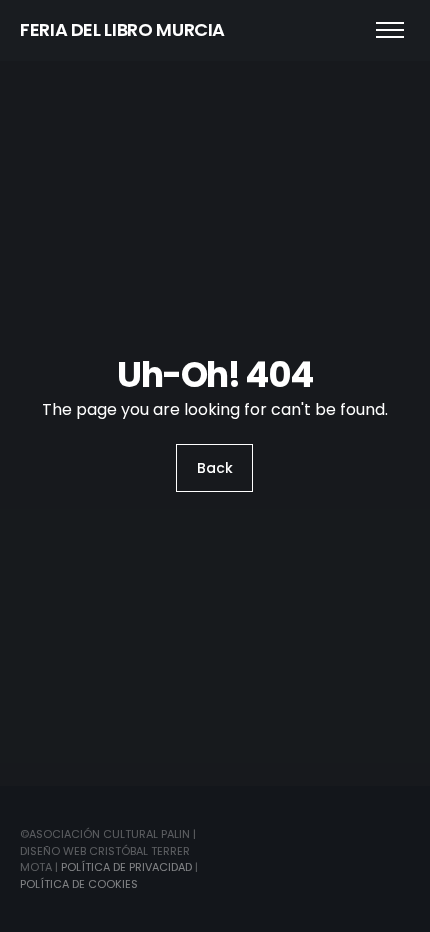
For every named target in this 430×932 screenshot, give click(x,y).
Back (215, 468)
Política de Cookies (79, 884)
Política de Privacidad (126, 867)
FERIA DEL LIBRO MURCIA (122, 29)
